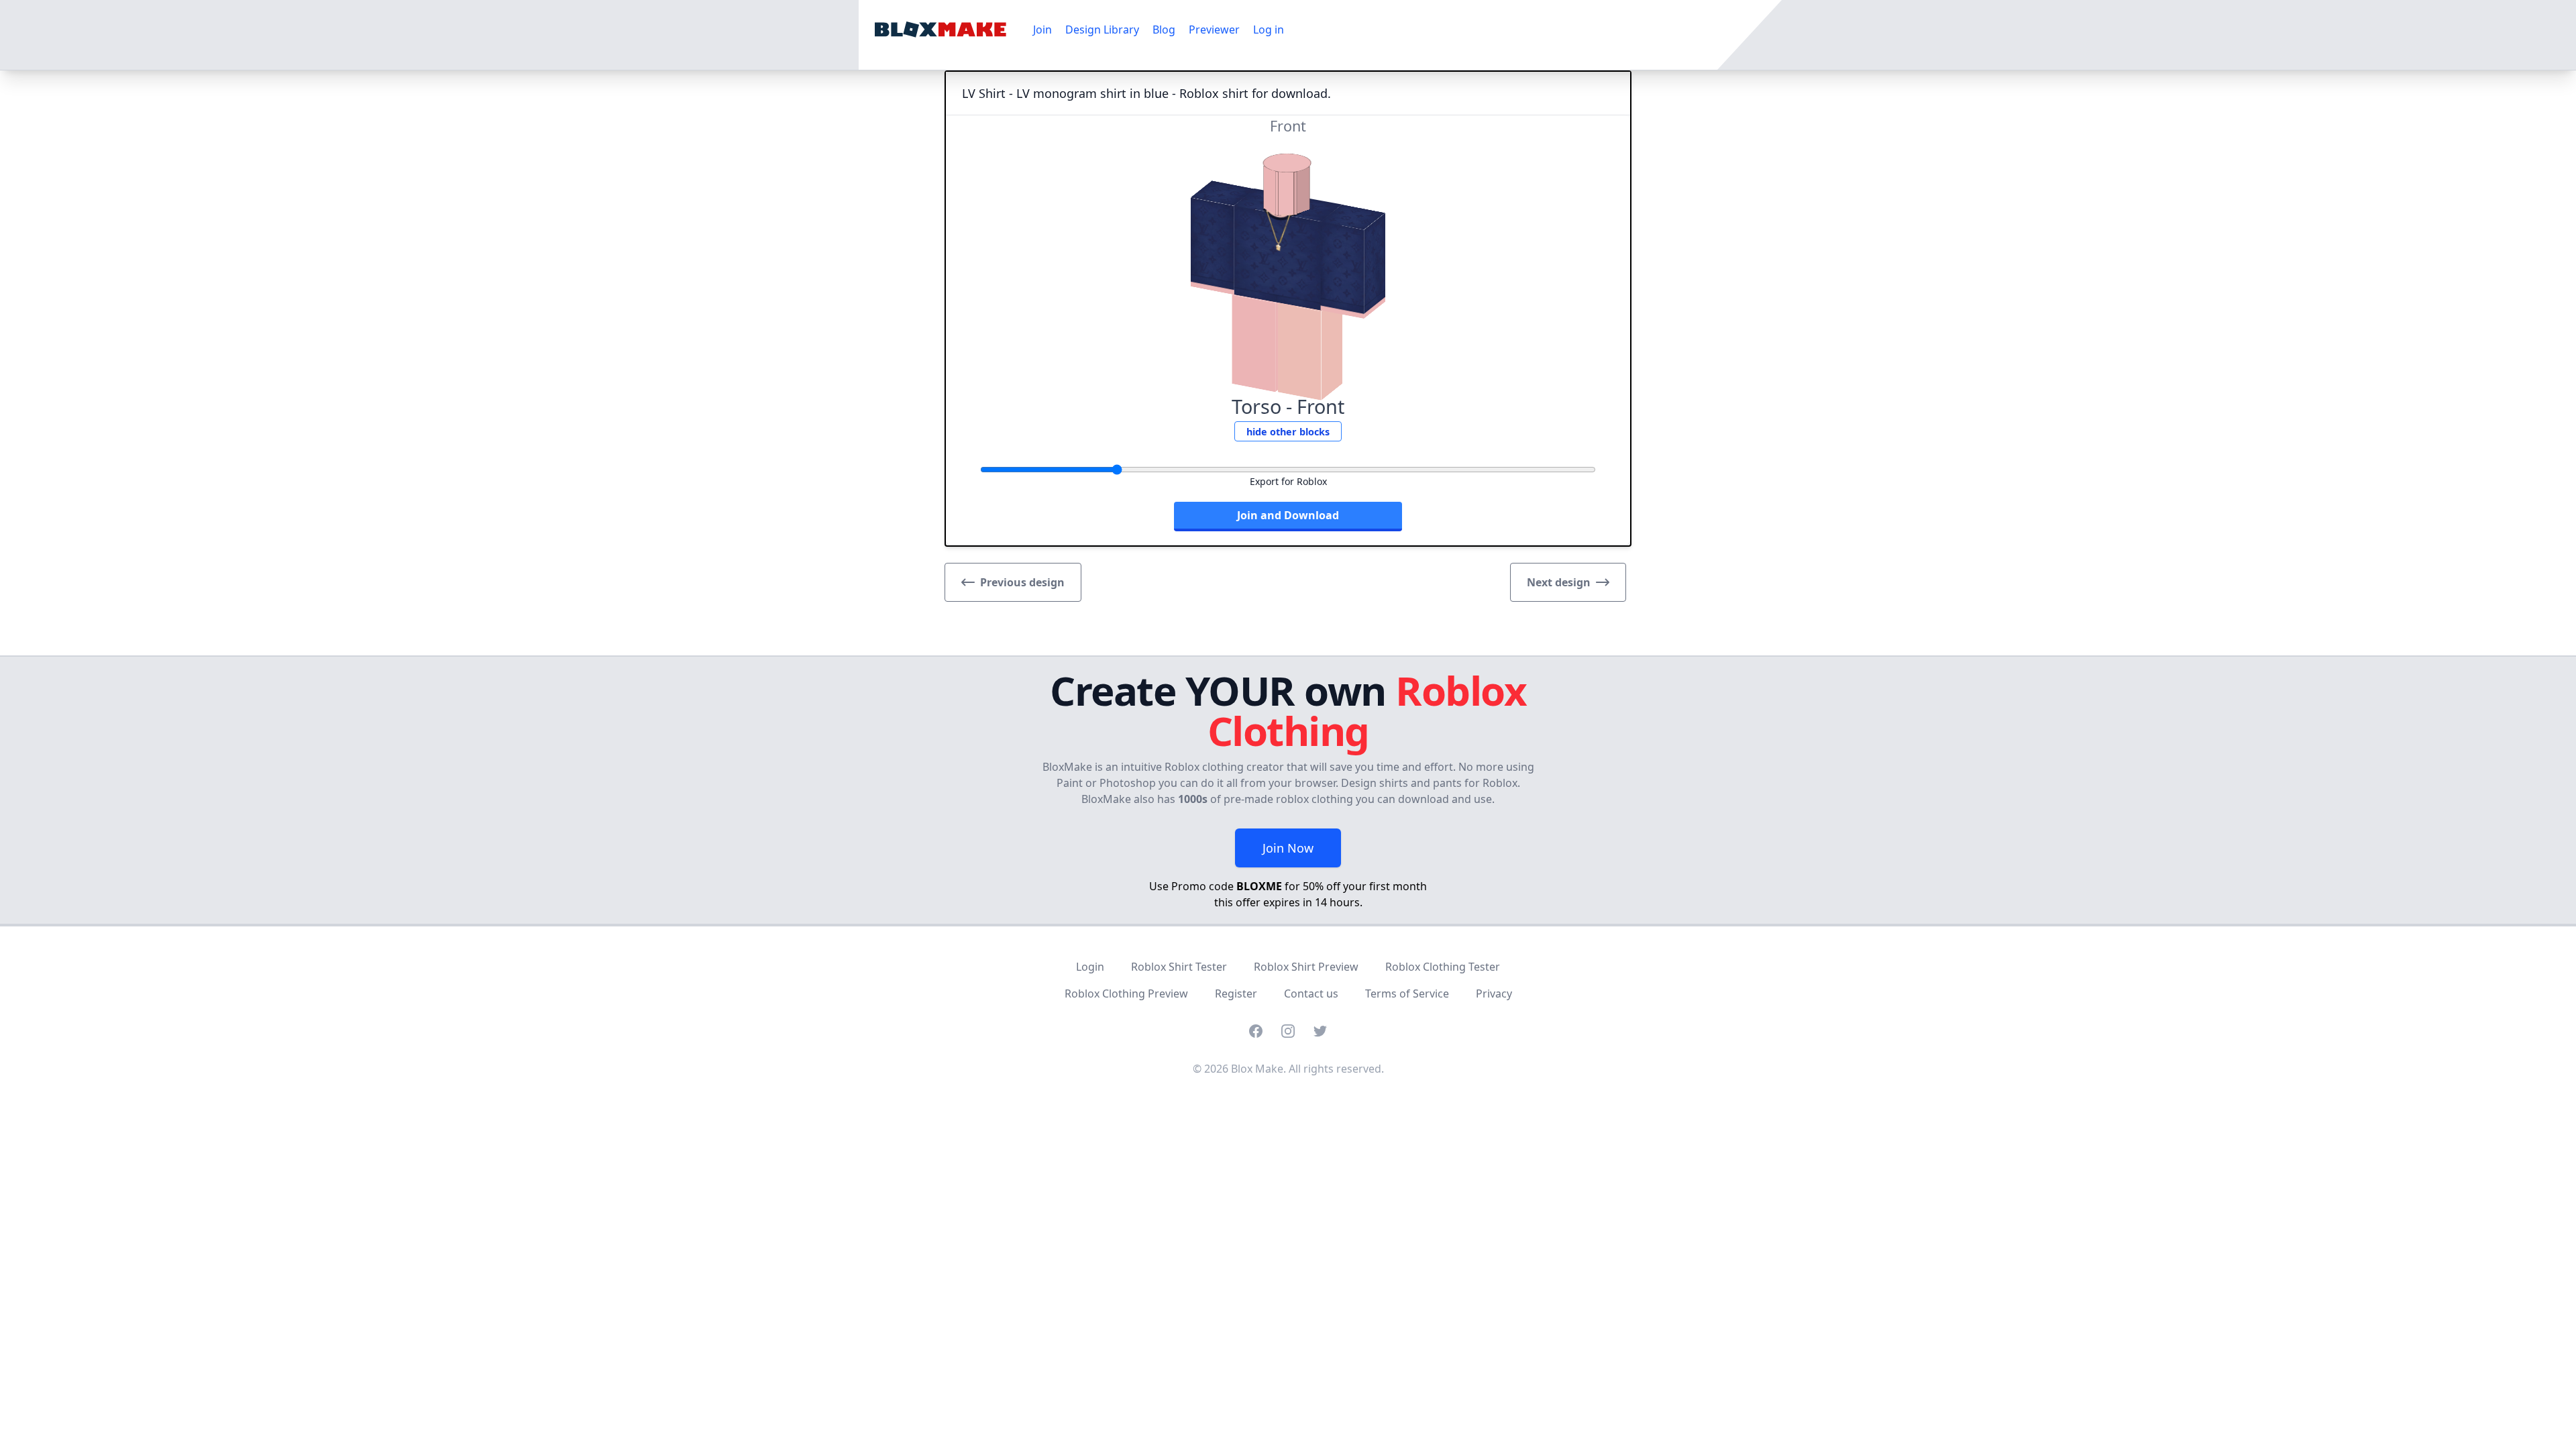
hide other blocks (1288, 432)
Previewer (1214, 30)
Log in (1269, 30)
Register (1236, 994)
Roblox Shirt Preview (1306, 967)
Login (1090, 967)
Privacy (1494, 994)
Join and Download (1288, 515)
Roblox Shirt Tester (1179, 967)
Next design (1559, 582)
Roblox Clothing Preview (1126, 994)
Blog (1164, 30)
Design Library (1102, 30)
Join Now (1288, 848)
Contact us (1311, 994)
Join (1042, 30)
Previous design (1022, 582)
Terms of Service (1407, 994)
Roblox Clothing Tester (1443, 967)
